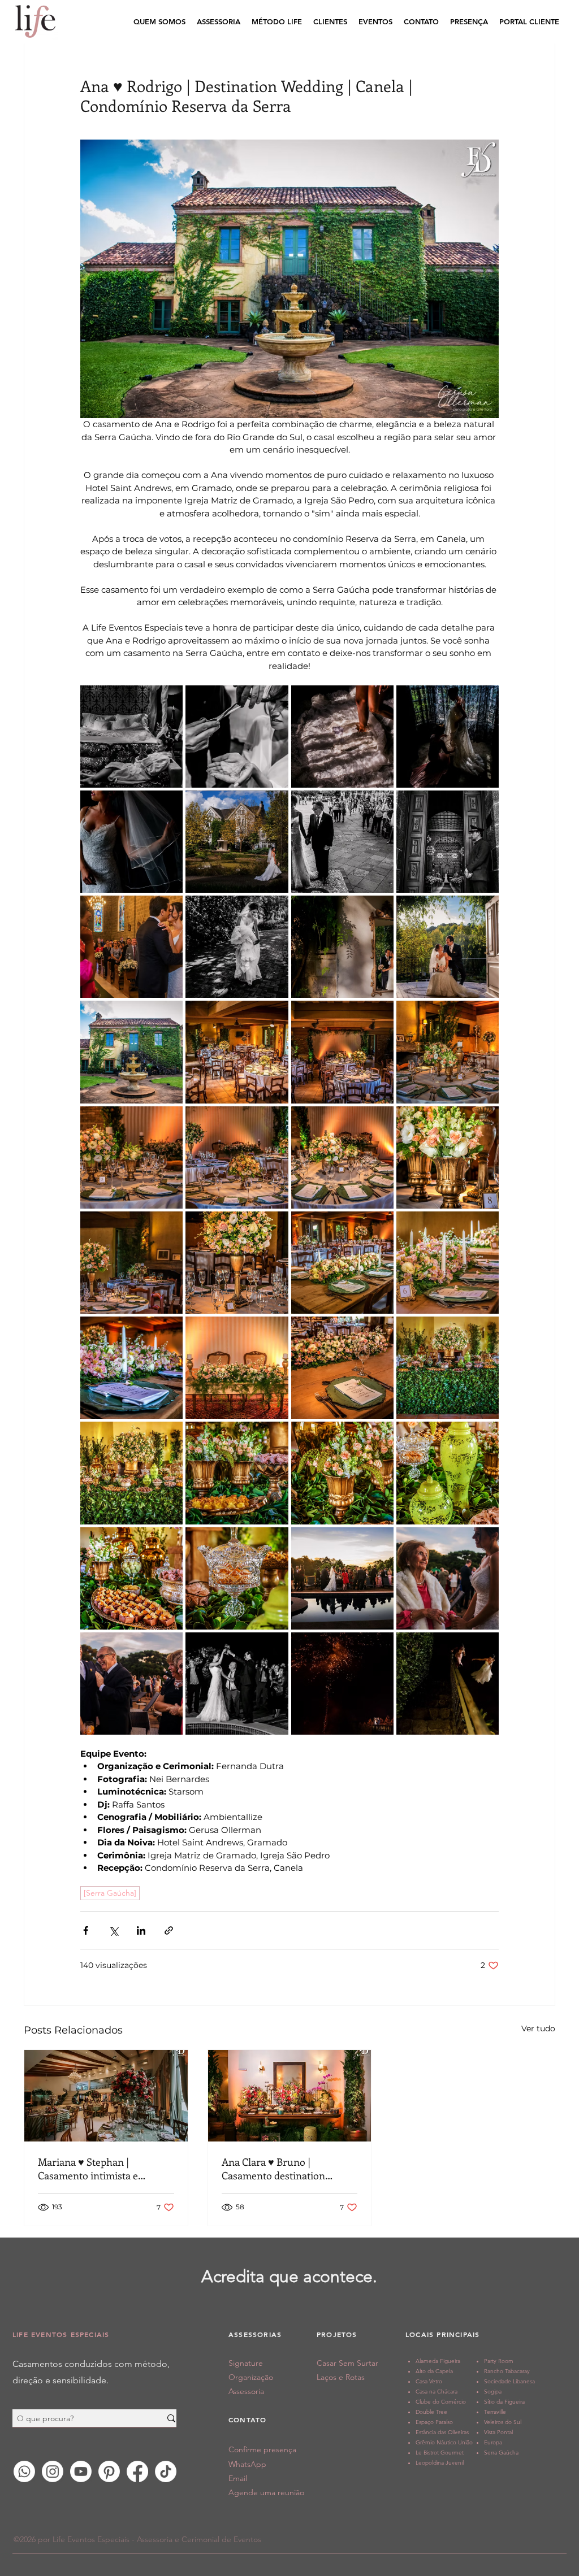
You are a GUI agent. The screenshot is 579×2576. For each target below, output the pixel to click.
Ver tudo (538, 2028)
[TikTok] (166, 2471)
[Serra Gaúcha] (110, 1893)
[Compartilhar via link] (169, 1930)
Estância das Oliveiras (442, 2432)
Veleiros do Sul (503, 2422)
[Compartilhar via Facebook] (86, 1930)
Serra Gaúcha (501, 2453)
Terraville (495, 2412)
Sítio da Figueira (504, 2402)
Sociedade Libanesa (509, 2381)
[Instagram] (53, 2471)
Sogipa (493, 2392)
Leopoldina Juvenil (440, 2463)
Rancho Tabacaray (507, 2371)
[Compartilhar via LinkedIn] (141, 1930)
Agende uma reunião (266, 2492)
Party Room (499, 2361)
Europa (493, 2442)
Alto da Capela (434, 2371)
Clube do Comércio (441, 2402)
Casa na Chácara (437, 2392)
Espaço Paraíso (434, 2422)
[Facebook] (137, 2471)
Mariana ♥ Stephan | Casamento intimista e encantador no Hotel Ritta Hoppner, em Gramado (96, 2169)
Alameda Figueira (438, 2361)
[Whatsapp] (24, 2471)
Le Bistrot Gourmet (440, 2453)
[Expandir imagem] (131, 737)
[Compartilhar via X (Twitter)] (113, 1930)
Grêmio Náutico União (444, 2442)
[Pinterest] (109, 2471)
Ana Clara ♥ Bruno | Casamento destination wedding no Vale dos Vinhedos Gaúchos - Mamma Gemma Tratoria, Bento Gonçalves (287, 2169)
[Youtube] (81, 2471)
